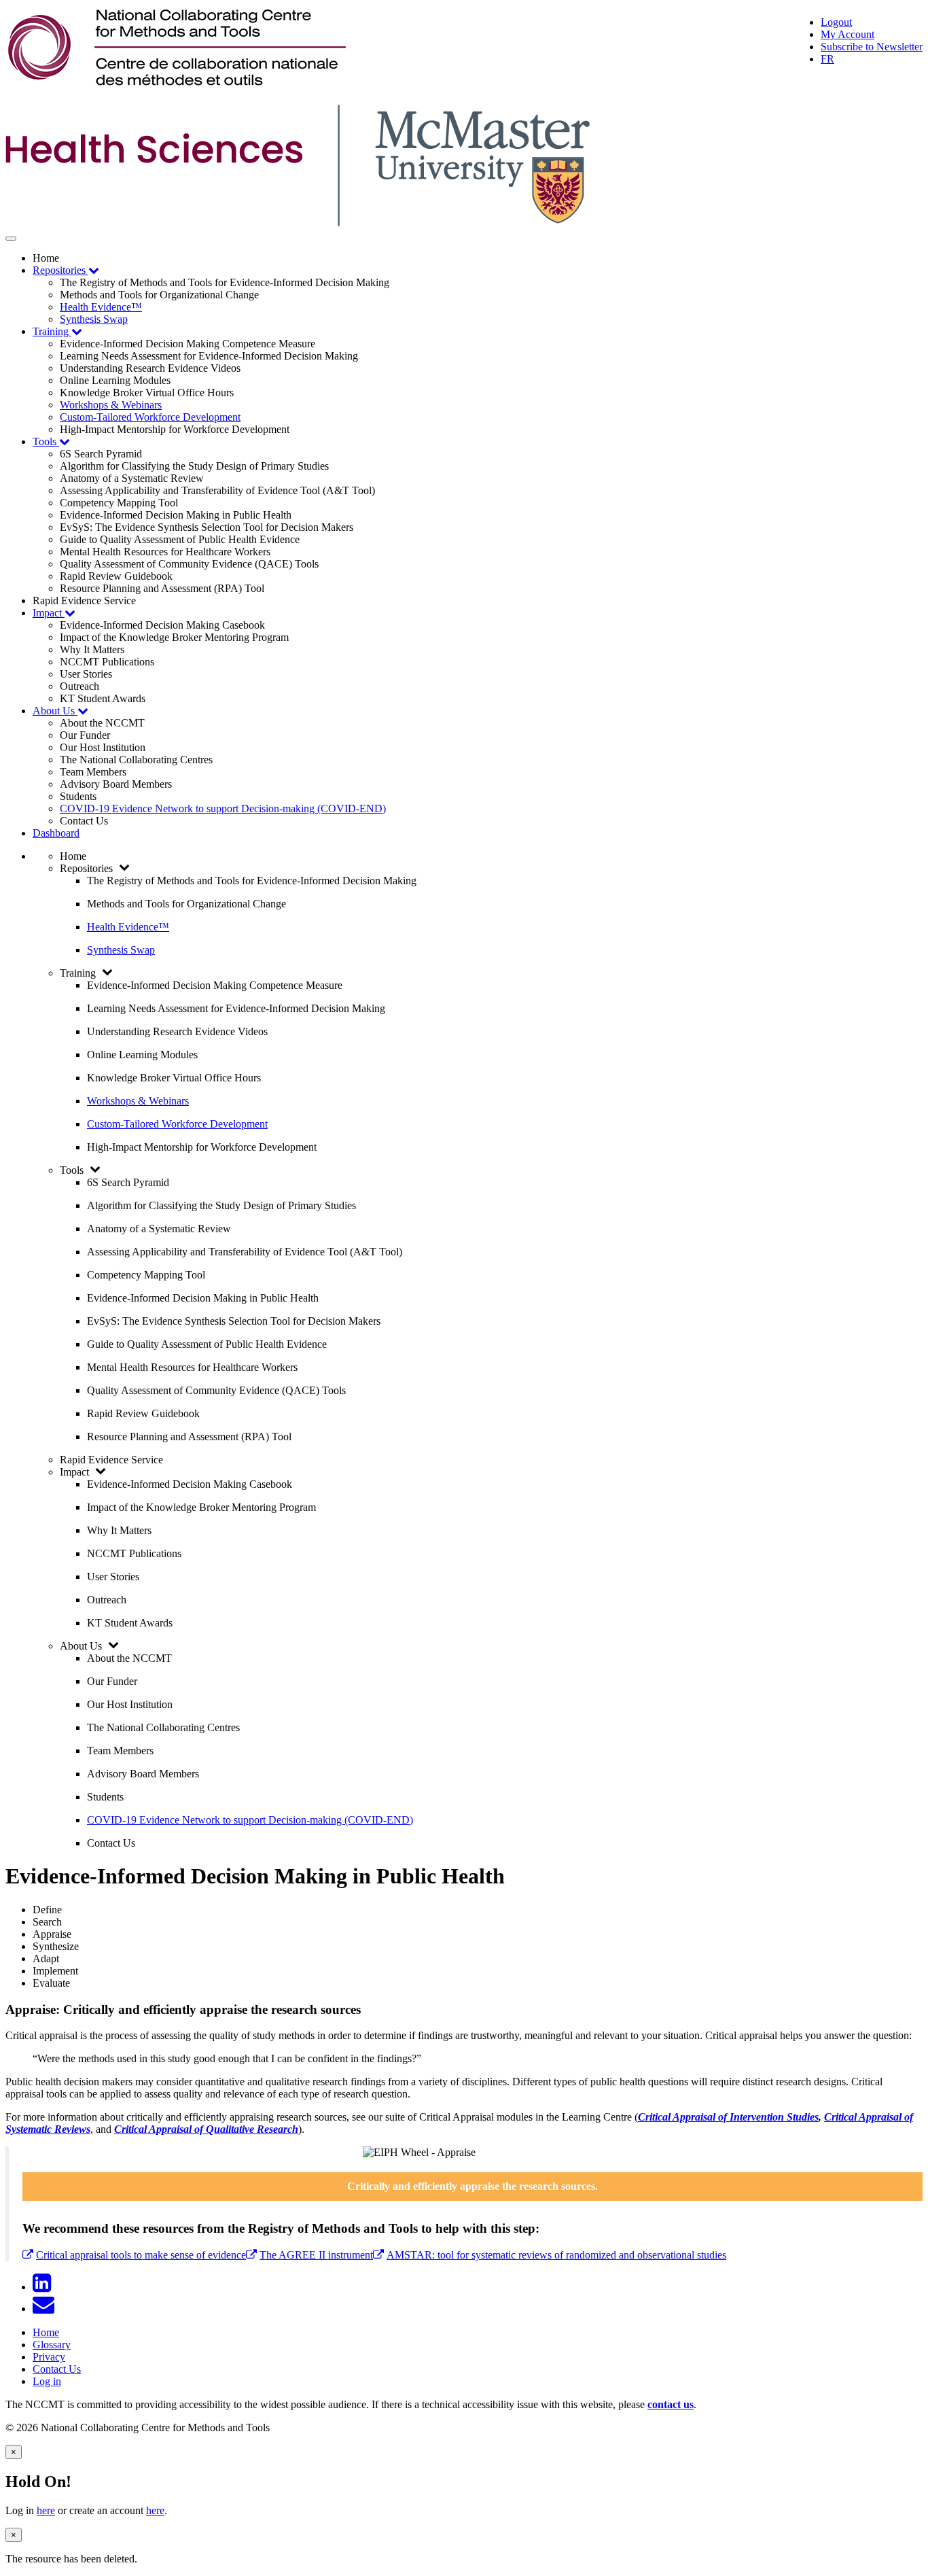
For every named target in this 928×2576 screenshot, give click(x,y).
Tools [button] (46, 441)
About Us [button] (55, 711)
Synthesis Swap (94, 319)
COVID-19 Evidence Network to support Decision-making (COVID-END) (223, 808)
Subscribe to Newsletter (872, 47)
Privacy (49, 2357)
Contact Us (57, 2369)
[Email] (46, 2309)
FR (827, 59)
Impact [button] (49, 613)
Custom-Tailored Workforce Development (150, 417)
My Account (847, 34)
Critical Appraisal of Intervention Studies (728, 2117)
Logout (836, 22)
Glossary (52, 2345)
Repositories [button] (60, 270)
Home (46, 2332)
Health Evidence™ (101, 307)
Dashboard (56, 833)
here (46, 2510)
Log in (47, 2381)
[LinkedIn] (44, 2287)
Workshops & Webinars (111, 405)
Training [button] (52, 331)
